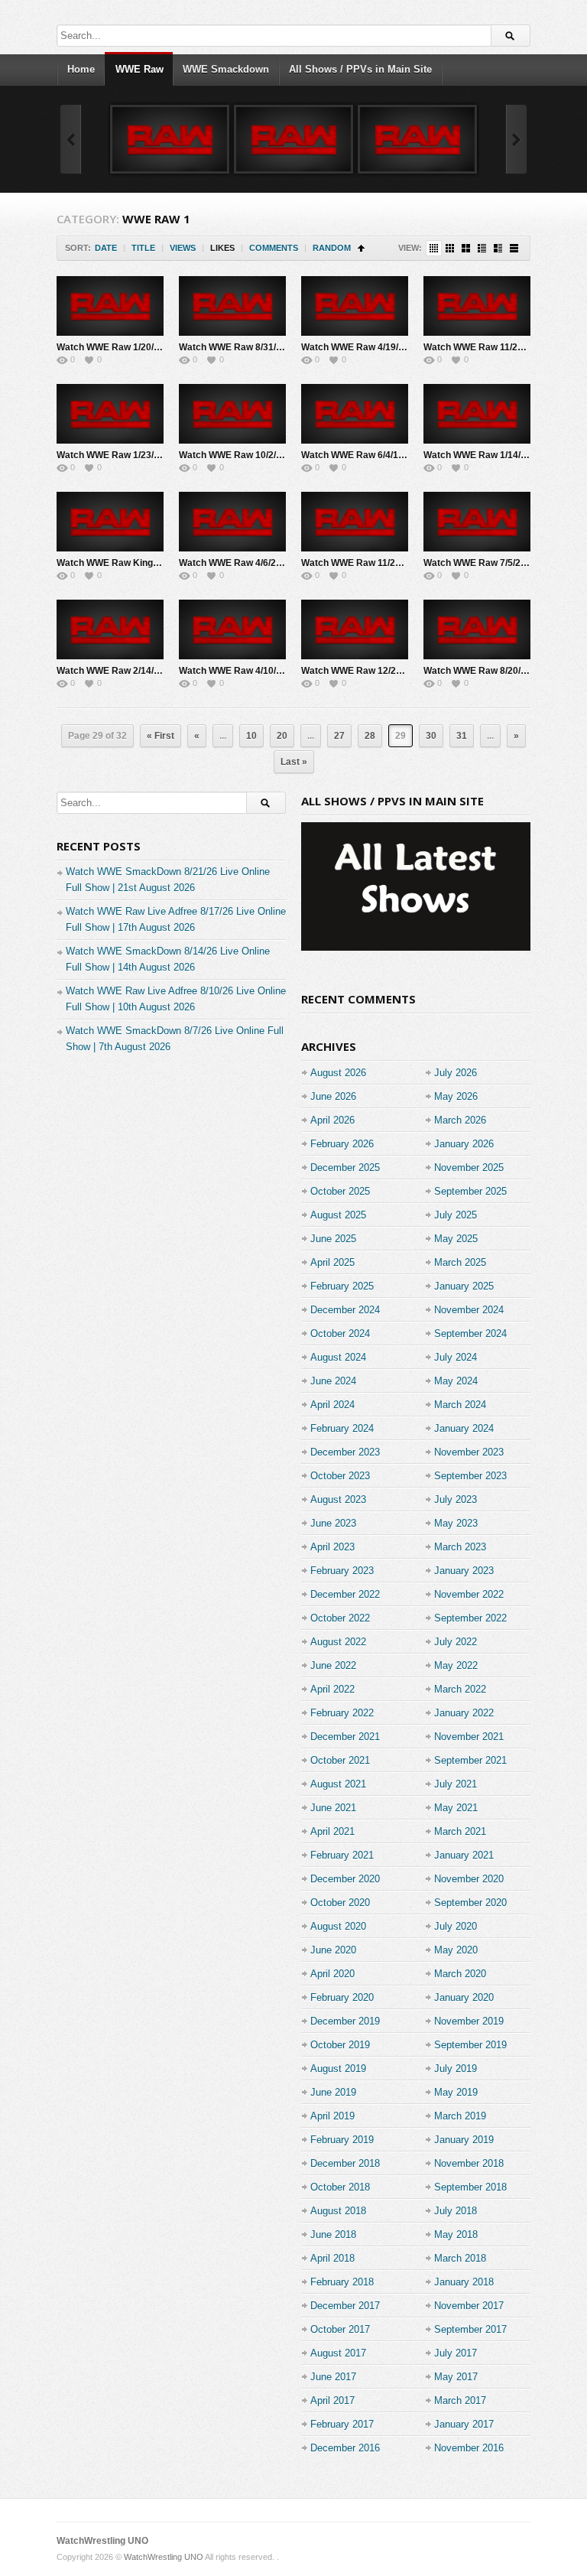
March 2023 (460, 1547)
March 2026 (460, 1120)
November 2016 (469, 2448)
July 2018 (456, 2211)
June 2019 (333, 2092)
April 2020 (332, 1974)
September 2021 (470, 1760)
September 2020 (470, 1903)
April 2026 (332, 1120)
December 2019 (345, 2021)
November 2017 (469, 2306)
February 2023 (342, 1571)
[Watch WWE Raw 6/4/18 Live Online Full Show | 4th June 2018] (355, 414)
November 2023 (469, 1452)
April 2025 (332, 1262)
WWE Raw (139, 69)
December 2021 (345, 1737)
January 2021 (464, 1855)
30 (431, 736)
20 (282, 736)
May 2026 (456, 1096)
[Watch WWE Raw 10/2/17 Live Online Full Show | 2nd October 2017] (232, 414)
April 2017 (332, 2400)
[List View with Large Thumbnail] (514, 248)
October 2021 (340, 1760)
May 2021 (456, 1808)
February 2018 (342, 2282)
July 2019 (456, 2069)
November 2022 (469, 1594)
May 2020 (456, 1950)
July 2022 (456, 1642)
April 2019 (332, 2116)
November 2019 (469, 2021)
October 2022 (340, 1618)
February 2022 (342, 1713)
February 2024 (342, 1428)
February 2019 (342, 2140)
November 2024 (469, 1310)
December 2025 (345, 1168)
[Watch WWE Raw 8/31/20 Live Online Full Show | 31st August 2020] (232, 306)
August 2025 (338, 1215)
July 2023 (456, 1499)
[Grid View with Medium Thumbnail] (466, 248)
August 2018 (338, 2211)
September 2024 (470, 1334)
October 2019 (340, 2045)
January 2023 (464, 1571)
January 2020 (464, 1997)
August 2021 (338, 1784)
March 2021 (460, 1831)
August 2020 (338, 1926)
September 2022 (470, 1618)
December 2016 (345, 2448)
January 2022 (464, 1713)
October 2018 (340, 2187)
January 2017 (464, 2424)
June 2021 (333, 1808)
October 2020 (340, 1903)
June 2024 (333, 1381)
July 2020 (456, 1926)
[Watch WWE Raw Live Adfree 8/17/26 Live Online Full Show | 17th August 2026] (170, 139)
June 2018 (333, 2234)
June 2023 (333, 1523)
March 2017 (460, 2400)
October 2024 (340, 1334)
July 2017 (456, 2353)
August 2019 (338, 2069)
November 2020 (469, 1879)
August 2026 (338, 1073)
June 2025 (333, 1239)
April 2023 (332, 1547)
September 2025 (470, 1191)
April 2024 (332, 1405)
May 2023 (456, 1523)
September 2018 (470, 2187)
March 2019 (460, 2116)
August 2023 (338, 1499)
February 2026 (342, 1144)
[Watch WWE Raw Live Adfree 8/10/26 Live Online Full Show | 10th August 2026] (293, 139)
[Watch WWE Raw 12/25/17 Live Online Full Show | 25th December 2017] (355, 629)
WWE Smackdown (226, 69)
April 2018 (332, 2258)
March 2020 (460, 1974)
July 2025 (456, 1215)
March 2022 (460, 1689)
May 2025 (456, 1239)
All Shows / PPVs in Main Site (360, 69)
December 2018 (345, 2163)
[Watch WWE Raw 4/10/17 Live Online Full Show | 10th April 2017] (232, 629)
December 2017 (345, 2306)
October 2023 (340, 1476)
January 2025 (464, 1286)
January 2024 (464, 1428)
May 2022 (456, 1665)
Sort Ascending (361, 248)
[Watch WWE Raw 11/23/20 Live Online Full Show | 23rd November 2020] (355, 522)
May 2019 (456, 2092)
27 (339, 736)
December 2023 (345, 1452)
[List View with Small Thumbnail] (482, 248)
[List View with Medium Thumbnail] (498, 248)
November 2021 (469, 1737)
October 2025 (340, 1191)
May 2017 (456, 2377)
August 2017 (338, 2353)
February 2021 (342, 1855)
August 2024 (338, 1357)
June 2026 (333, 1096)
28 (370, 736)
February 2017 (342, 2424)
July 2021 (456, 1784)
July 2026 (456, 1073)
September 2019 (470, 2045)
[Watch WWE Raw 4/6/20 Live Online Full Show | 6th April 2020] (232, 522)
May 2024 (456, 1381)
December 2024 (345, 1310)
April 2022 (332, 1689)
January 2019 (464, 2140)
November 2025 (469, 1168)
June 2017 (333, 2377)
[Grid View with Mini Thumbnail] (434, 248)
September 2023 (470, 1476)
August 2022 (338, 1642)
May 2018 (456, 2234)
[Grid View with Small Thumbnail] (450, 248)
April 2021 (332, 1831)
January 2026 (464, 1144)
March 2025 (460, 1262)
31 (462, 736)
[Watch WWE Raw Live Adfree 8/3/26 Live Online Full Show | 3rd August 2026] (417, 139)
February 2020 (342, 1997)
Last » (294, 762)
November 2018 (469, 2163)
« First (161, 736)
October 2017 (340, 2329)
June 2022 (333, 1665)
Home (81, 69)
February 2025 (342, 1286)
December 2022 (345, 1594)
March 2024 (460, 1405)
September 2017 (470, 2329)
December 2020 (345, 1879)
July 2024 (456, 1357)
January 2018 (464, 2282)
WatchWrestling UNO (102, 2541)
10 (251, 736)
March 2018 (460, 2258)
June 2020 (333, 1950)
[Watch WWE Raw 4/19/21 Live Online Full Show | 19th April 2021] (355, 306)
